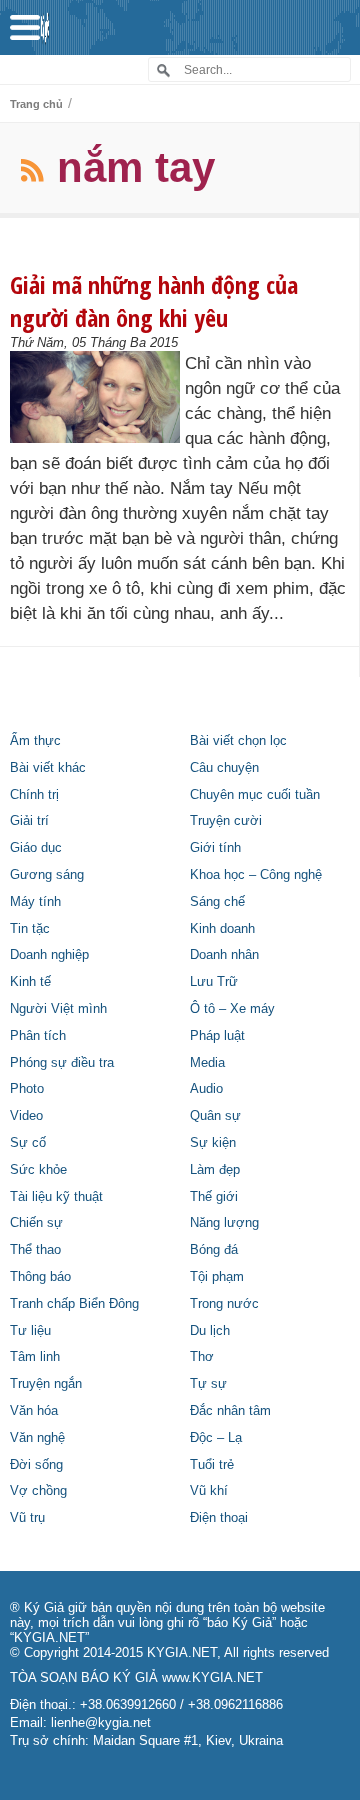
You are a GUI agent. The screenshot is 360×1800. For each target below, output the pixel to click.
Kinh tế (30, 982)
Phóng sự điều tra (62, 1063)
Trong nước (224, 1304)
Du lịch (210, 1331)
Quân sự (215, 1116)
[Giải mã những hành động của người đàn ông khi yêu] (95, 397)
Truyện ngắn (46, 1384)
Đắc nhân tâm (230, 1411)
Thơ (202, 1357)
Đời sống (36, 1465)
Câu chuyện (224, 768)
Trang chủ (36, 104)
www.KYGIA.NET (212, 1678)
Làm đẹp (215, 1170)
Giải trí (29, 821)
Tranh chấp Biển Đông (74, 1304)
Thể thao (35, 1250)
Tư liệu (30, 1331)
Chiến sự (36, 1223)
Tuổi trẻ (212, 1465)
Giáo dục (36, 848)
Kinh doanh (222, 929)
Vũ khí (209, 1491)
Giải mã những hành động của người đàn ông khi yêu (154, 301)
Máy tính (35, 902)
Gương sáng (47, 875)
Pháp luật (217, 1036)
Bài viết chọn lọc (238, 741)
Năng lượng (224, 1223)
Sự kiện (213, 1143)
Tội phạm (217, 1277)
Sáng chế (217, 902)
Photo (27, 1089)
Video (26, 1116)
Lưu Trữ (214, 982)
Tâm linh (35, 1357)
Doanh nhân (224, 955)
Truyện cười (226, 821)
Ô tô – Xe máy (232, 1009)
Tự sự (208, 1384)
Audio (206, 1089)
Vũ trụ (27, 1518)
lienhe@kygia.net (101, 1723)
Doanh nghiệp (49, 955)
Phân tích (38, 1036)
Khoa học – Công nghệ (256, 875)
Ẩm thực (35, 741)
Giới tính (215, 848)
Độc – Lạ (216, 1438)
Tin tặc (30, 929)
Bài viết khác (48, 768)
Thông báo (40, 1277)
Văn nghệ (37, 1438)
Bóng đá (214, 1250)
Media (207, 1063)
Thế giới (214, 1197)
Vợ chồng (38, 1491)
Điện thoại (219, 1518)
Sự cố (28, 1143)
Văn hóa (34, 1411)
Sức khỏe (38, 1170)
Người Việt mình (58, 1009)
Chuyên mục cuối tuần (255, 795)
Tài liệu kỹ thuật (56, 1197)
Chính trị (34, 795)
